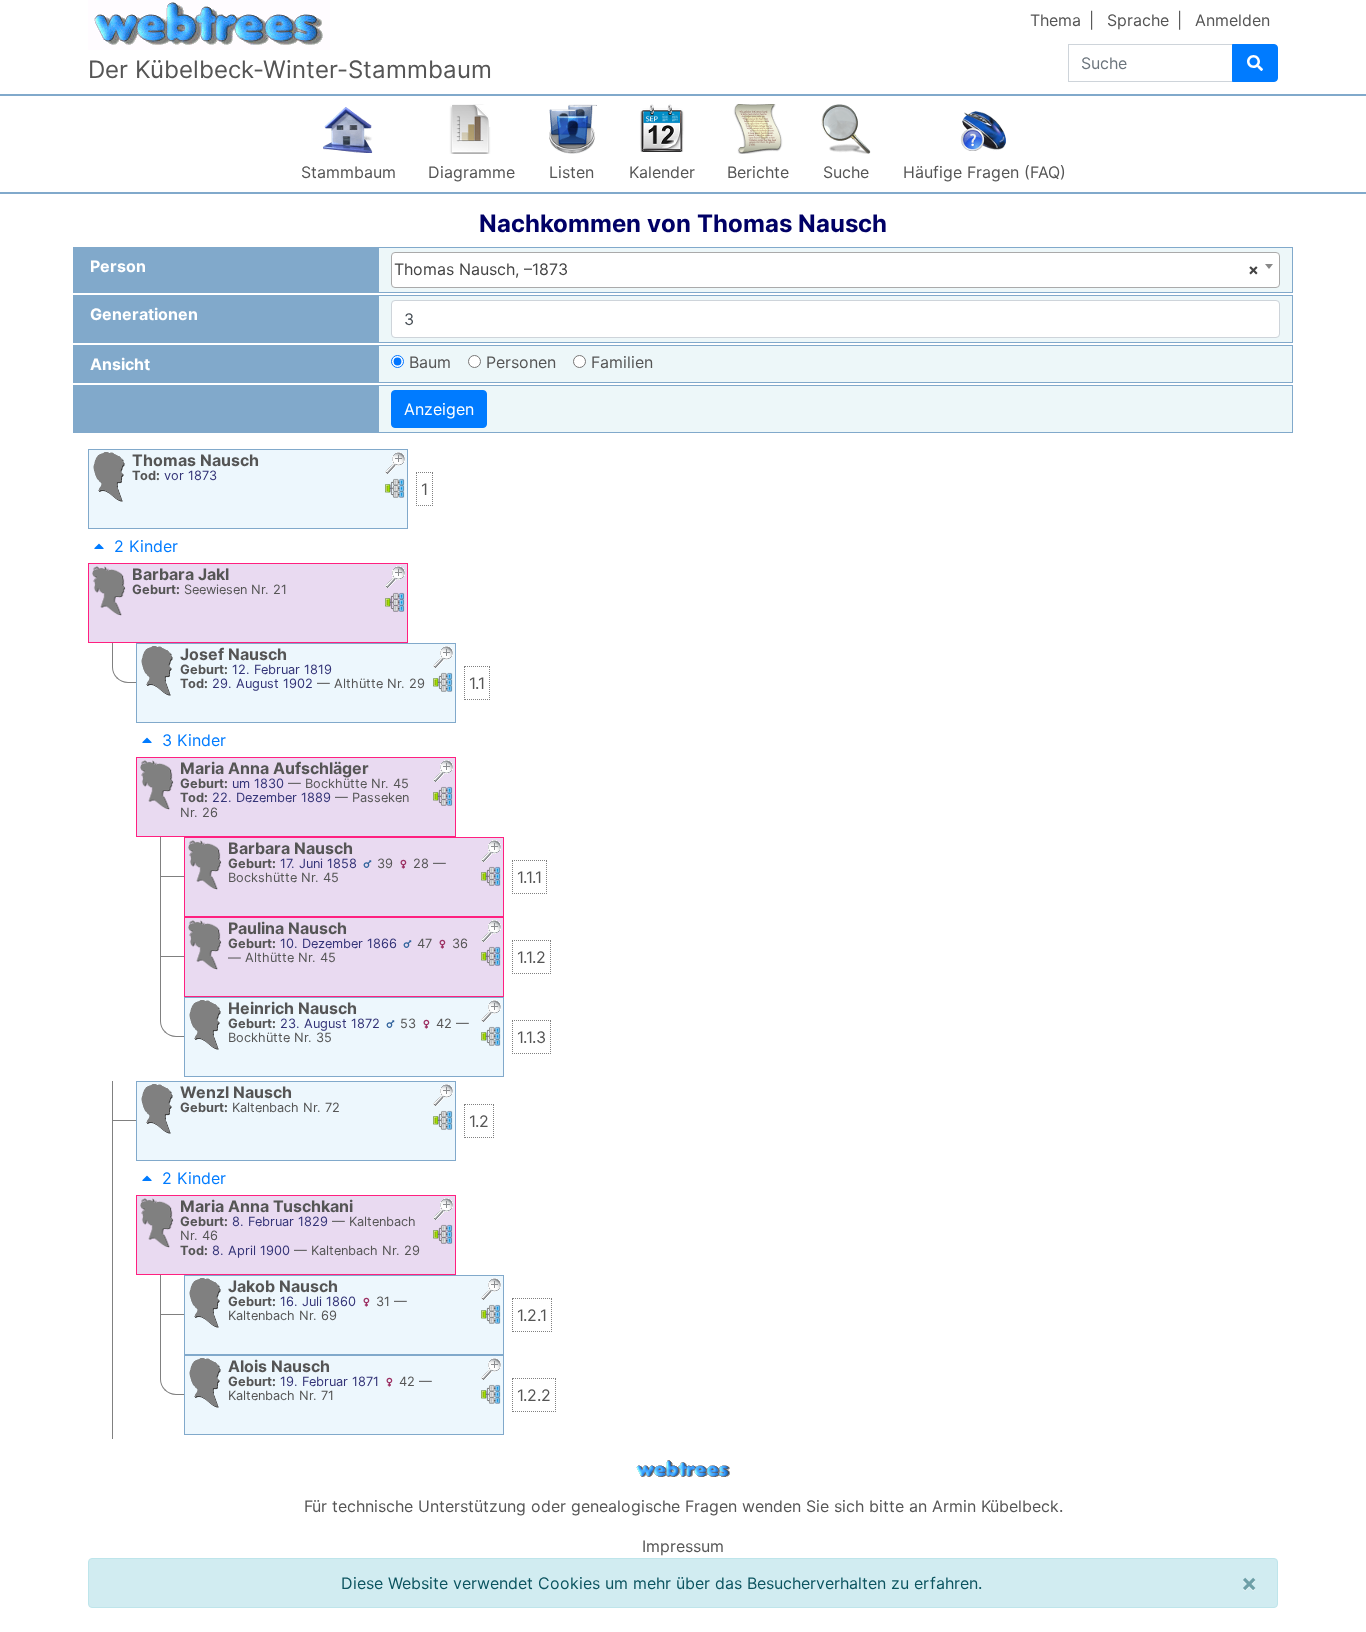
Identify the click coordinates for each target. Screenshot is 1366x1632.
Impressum (683, 1546)
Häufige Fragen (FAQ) (984, 172)
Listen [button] (571, 172)
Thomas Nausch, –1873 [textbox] (826, 269)
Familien (622, 362)
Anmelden (1232, 20)
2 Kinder (146, 546)
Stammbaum (348, 172)
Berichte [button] (758, 172)
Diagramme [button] (471, 172)
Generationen (144, 314)
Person (118, 266)
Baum (430, 362)
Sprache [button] (1138, 20)
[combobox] (835, 270)
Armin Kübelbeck (995, 1506)
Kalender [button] (662, 172)
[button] (395, 465)
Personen (521, 362)
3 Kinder (194, 740)
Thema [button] (1055, 20)
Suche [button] (846, 172)
